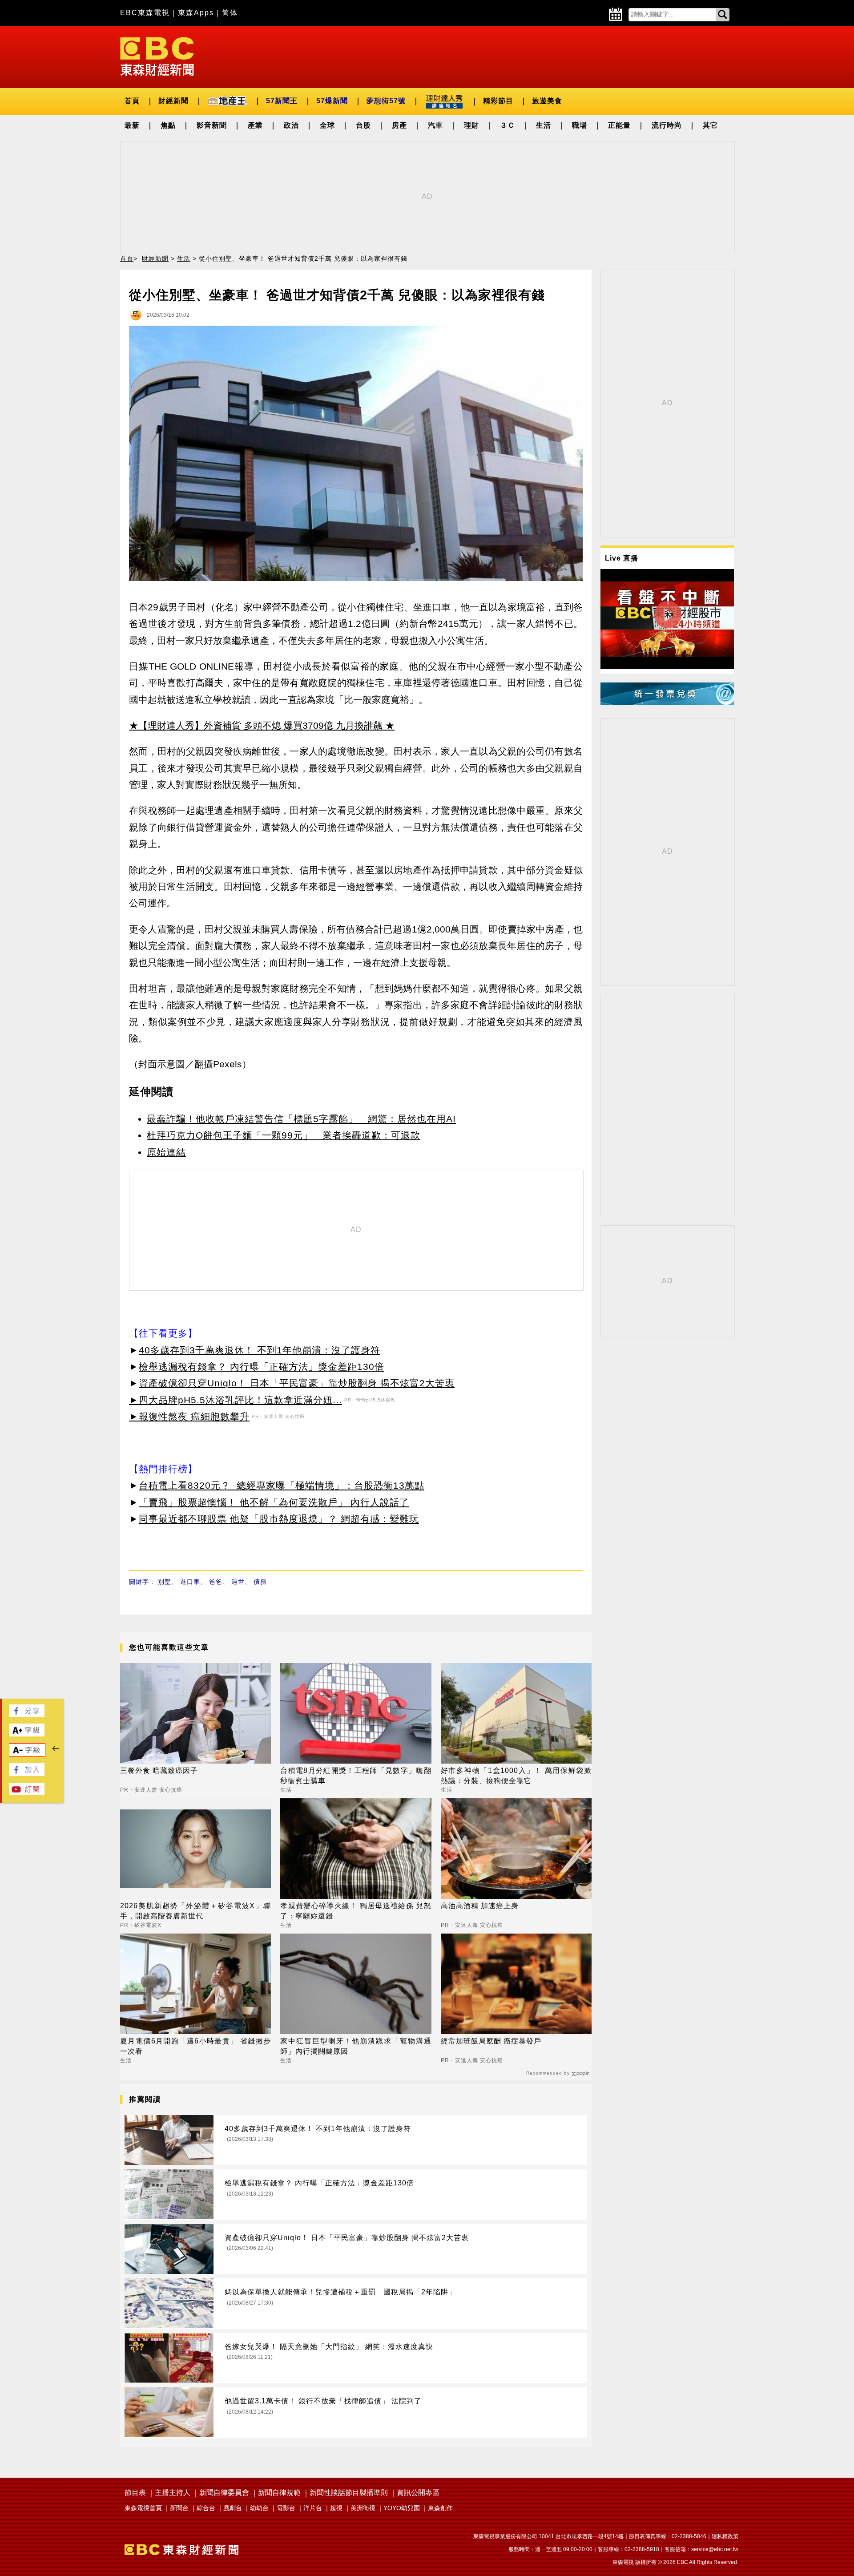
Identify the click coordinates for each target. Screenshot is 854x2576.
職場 (580, 125)
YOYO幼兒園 (402, 2508)
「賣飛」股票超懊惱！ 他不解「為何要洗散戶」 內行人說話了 (274, 1502)
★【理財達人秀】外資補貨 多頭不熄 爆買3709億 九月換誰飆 (256, 725)
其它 (710, 125)
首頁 (132, 101)
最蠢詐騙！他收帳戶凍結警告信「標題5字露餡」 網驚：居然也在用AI (301, 1119)
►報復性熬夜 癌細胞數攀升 (189, 1416)
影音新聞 (212, 125)
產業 (255, 125)
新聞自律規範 (279, 2493)
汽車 (435, 125)
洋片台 (313, 2508)
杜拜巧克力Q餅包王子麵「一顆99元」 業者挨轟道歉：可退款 (284, 1135)
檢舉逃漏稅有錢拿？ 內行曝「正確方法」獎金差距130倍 (262, 1367)
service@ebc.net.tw (715, 2549)
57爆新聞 (332, 101)
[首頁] (157, 56)
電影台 (286, 2508)
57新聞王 (282, 101)
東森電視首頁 (143, 2508)
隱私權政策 (725, 2536)
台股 (363, 125)
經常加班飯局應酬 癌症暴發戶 (491, 2041)
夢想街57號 (386, 101)
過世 (238, 1582)
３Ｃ (508, 125)
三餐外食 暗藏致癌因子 (159, 1770)
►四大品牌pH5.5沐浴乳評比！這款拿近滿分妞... (236, 1400)
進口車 (190, 1582)
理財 (471, 125)
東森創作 (440, 2508)
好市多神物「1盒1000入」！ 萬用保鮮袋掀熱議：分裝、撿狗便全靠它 (516, 1775)
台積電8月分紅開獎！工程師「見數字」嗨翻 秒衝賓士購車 (356, 1775)
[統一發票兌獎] (667, 702)
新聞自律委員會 (224, 2493)
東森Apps (196, 13)
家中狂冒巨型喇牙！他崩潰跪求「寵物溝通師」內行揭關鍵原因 (356, 2046)
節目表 (135, 2493)
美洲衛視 (363, 2508)
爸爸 (216, 1582)
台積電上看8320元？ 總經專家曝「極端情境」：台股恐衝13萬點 (282, 1485)
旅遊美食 (547, 101)
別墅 (165, 1582)
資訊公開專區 (418, 2493)
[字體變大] (27, 1734)
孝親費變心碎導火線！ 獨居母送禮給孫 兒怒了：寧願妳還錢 (356, 1911)
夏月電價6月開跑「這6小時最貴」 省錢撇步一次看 (195, 2046)
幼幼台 (259, 2508)
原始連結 (166, 1152)
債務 (260, 1582)
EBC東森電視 (145, 13)
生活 (544, 125)
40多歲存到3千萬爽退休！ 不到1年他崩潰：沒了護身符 (260, 1350)
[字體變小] (27, 1754)
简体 (230, 13)
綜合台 (206, 2508)
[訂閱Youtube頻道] (27, 1793)
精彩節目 (498, 101)
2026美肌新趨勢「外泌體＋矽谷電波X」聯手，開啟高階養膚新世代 (195, 1911)
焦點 (168, 125)
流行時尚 (667, 125)
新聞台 (179, 2508)
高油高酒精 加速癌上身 (480, 1906)
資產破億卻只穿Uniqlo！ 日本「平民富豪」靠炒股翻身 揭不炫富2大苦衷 (297, 1383)
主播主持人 (173, 2493)
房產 (399, 125)
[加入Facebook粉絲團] (27, 1774)
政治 (291, 125)
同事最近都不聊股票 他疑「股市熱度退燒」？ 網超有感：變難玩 (279, 1519)
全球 (327, 125)
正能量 (619, 125)
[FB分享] (27, 1714)
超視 (336, 2508)
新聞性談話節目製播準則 (349, 2493)
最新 (132, 125)
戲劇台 (233, 2508)
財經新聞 (173, 101)
